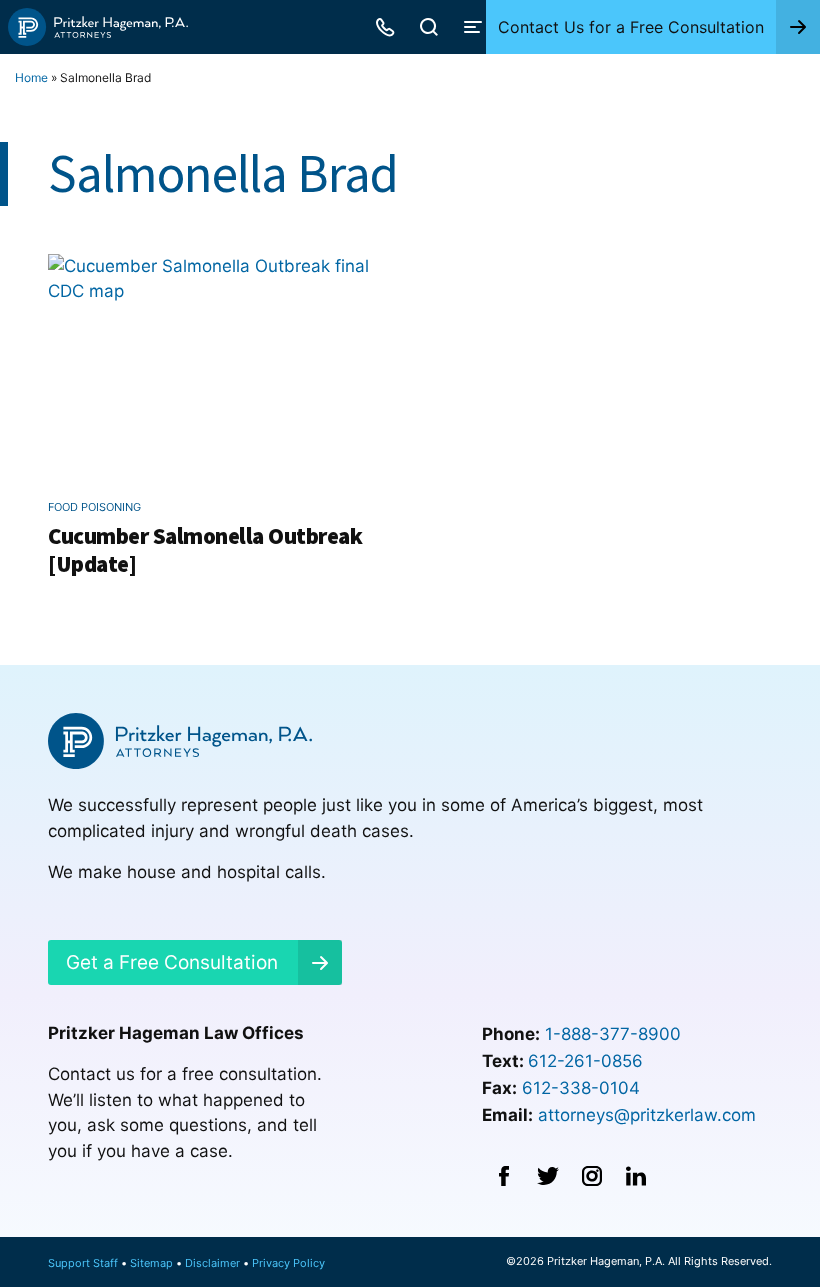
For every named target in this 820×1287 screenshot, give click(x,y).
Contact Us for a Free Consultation (631, 27)
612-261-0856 (585, 1061)
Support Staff (83, 1263)
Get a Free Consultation (172, 962)
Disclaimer (212, 1263)
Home (31, 77)
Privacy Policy (288, 1263)
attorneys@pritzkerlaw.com (647, 1115)
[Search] (429, 27)
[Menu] (473, 27)
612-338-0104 (581, 1088)
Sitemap (151, 1263)
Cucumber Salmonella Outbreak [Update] (205, 549)
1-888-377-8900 (613, 1034)
